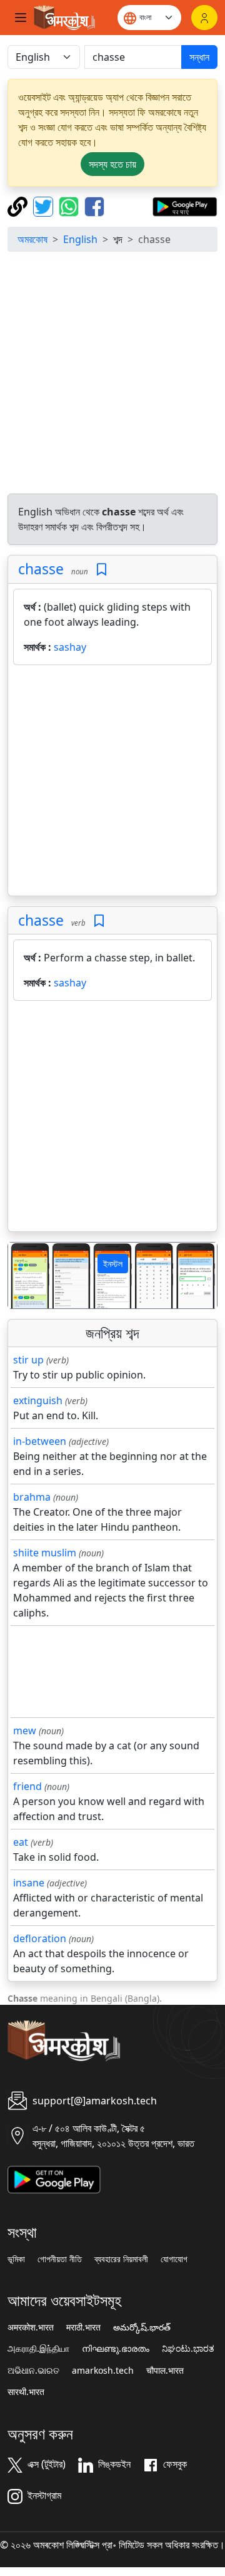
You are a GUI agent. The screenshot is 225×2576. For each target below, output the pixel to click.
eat (21, 1842)
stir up (28, 1360)
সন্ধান (199, 57)
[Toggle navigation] (21, 18)
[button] (24, 1275)
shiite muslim (45, 1553)
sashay (70, 647)
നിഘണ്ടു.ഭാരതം (116, 2349)
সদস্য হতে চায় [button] (112, 164)
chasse (41, 569)
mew (25, 1730)
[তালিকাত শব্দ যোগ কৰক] (102, 570)
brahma (32, 1497)
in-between (40, 1441)
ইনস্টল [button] (113, 1264)
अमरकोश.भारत (31, 2327)
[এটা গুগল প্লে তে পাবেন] (185, 205)
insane (29, 1883)
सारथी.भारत (26, 2392)
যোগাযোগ (174, 2259)
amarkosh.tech (103, 2371)
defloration (40, 1938)
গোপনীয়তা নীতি (60, 2259)
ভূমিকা (16, 2259)
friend (27, 1786)
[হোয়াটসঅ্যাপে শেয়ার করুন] (70, 205)
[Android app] (54, 2178)
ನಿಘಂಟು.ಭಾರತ (188, 2349)
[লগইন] (204, 18)
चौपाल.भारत (165, 2371)
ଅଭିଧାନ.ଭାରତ (33, 2371)
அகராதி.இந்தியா (38, 2349)
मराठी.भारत (83, 2327)
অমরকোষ (32, 239)
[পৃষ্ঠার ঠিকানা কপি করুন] (19, 205)
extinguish (38, 1400)
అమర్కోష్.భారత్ (142, 2327)
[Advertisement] (112, 375)
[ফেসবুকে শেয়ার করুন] (94, 205)
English (80, 239)
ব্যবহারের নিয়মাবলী (121, 2259)
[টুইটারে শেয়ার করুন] (45, 205)
